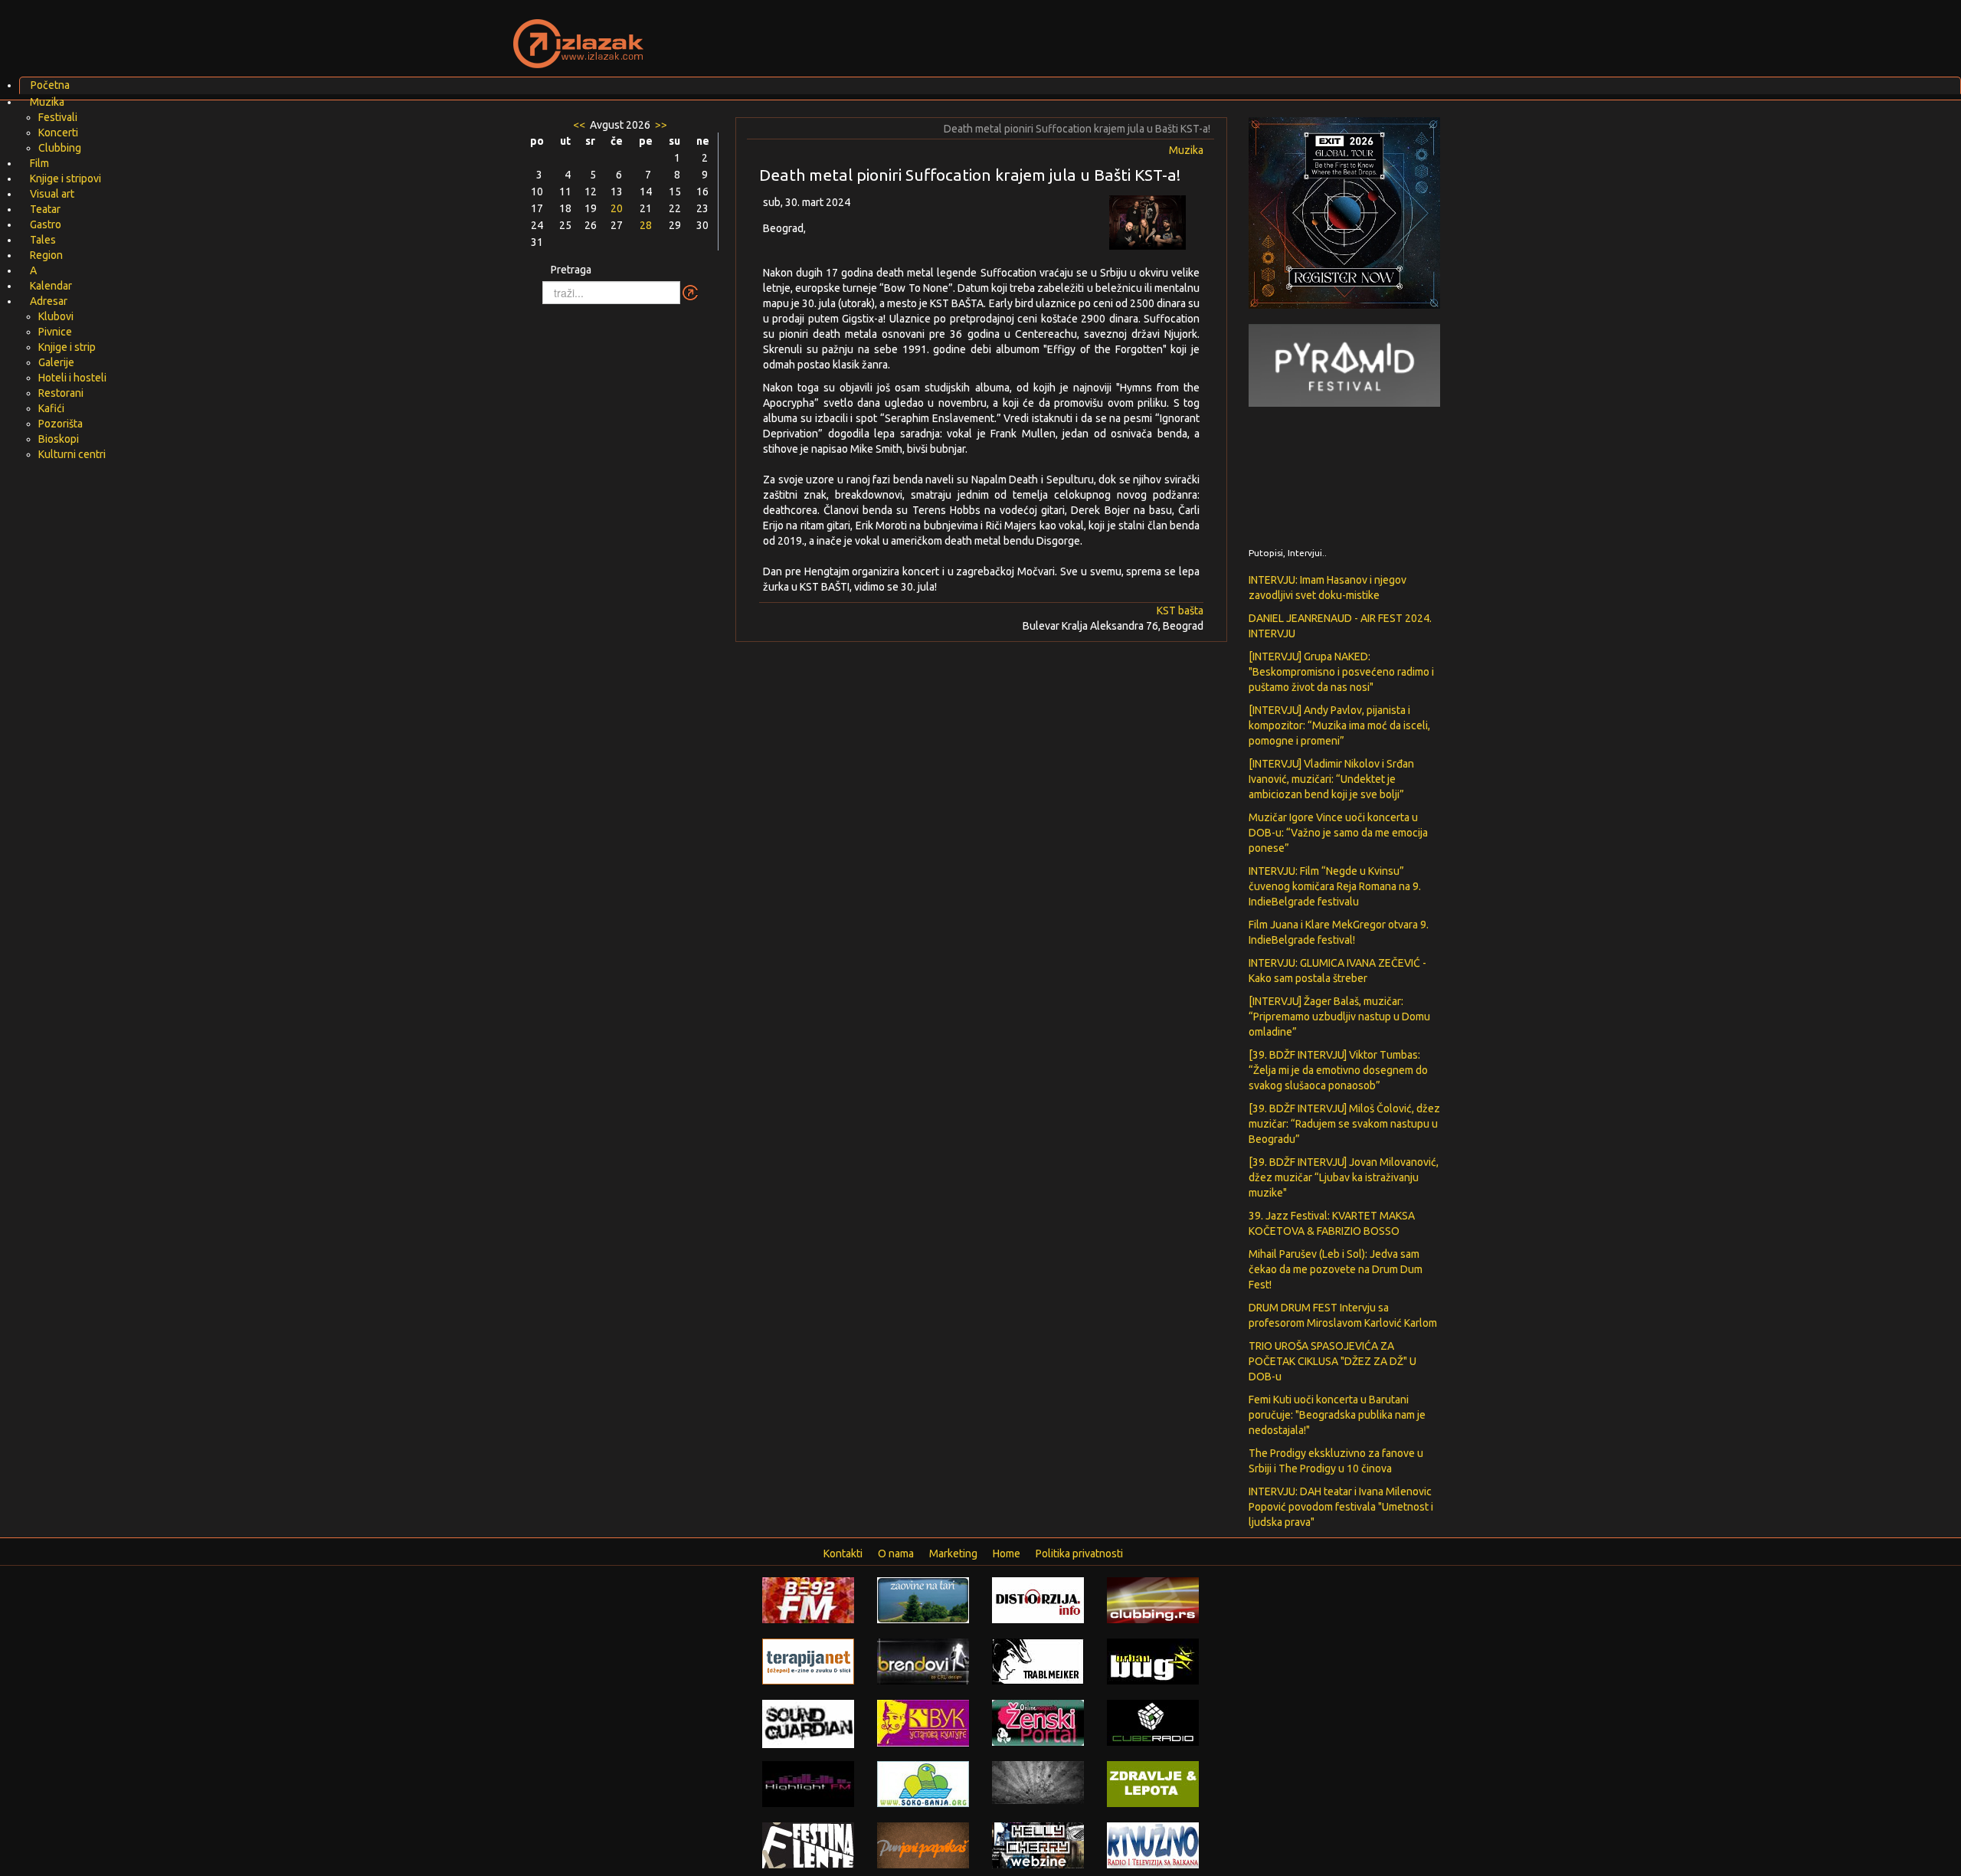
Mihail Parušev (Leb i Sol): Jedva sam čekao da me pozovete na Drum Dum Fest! (1336, 1269)
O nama (896, 1554)
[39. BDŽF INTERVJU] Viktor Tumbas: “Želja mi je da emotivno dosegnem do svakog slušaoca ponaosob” (1338, 1070)
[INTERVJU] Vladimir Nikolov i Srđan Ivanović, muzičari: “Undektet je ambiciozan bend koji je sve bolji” (1331, 779)
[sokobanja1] (923, 1783)
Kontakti (843, 1554)
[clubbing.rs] (1153, 1599)
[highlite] (808, 1783)
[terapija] (808, 1661)
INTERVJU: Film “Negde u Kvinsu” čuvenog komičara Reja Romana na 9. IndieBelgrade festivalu (1335, 886)
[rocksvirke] (1038, 1782)
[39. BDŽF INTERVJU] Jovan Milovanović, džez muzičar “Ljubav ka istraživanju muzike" (1344, 1177)
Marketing (953, 1554)
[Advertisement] (1161, 34)
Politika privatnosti (1079, 1554)
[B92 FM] (808, 1599)
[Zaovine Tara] (923, 1599)
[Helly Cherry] (1038, 1845)
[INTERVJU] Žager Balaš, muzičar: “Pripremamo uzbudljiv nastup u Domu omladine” (1339, 1017)
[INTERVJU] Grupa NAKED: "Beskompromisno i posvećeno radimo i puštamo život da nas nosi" (1341, 672)
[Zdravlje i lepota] (1153, 1783)
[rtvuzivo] (1153, 1845)
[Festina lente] (808, 1845)
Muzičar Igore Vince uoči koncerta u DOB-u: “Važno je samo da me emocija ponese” (1338, 833)
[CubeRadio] (1153, 1722)
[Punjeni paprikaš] (923, 1845)
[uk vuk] (923, 1722)
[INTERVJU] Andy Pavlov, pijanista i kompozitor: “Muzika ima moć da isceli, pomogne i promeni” (1339, 725)
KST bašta (1180, 611)
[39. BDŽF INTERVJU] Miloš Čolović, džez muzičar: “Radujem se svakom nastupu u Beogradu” (1344, 1124)
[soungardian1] (808, 1723)
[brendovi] (923, 1661)
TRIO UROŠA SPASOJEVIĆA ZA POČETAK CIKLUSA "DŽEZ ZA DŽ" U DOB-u (1332, 1361)
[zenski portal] (1038, 1722)
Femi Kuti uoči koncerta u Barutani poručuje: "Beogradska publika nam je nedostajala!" (1337, 1415)
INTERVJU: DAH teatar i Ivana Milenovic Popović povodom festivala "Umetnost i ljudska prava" (1341, 1507)
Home (1007, 1554)
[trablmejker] (1038, 1661)
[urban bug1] (1153, 1661)
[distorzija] (1038, 1599)
